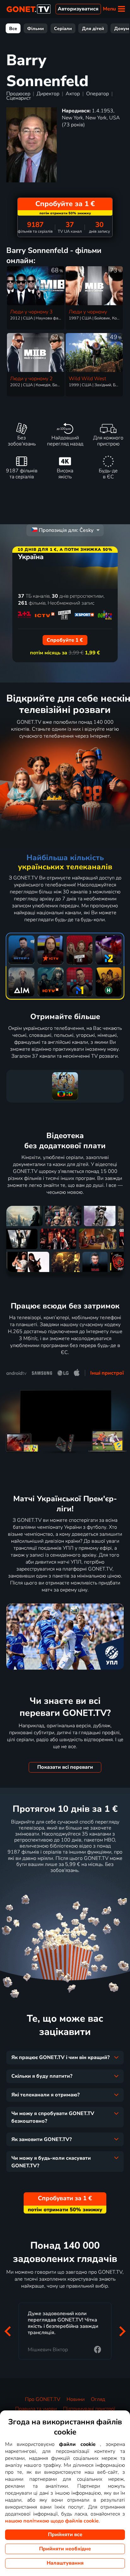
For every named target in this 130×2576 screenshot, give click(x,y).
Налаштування (65, 2563)
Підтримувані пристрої (89, 2409)
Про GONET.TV (43, 2399)
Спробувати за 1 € (65, 1886)
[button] (8, 2331)
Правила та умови (36, 2409)
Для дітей (93, 28)
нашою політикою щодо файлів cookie (52, 2521)
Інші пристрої (107, 1373)
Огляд (98, 2399)
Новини (76, 2399)
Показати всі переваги (65, 1767)
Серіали (63, 28)
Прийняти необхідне (65, 2549)
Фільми (35, 28)
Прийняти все (65, 2535)
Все (13, 28)
